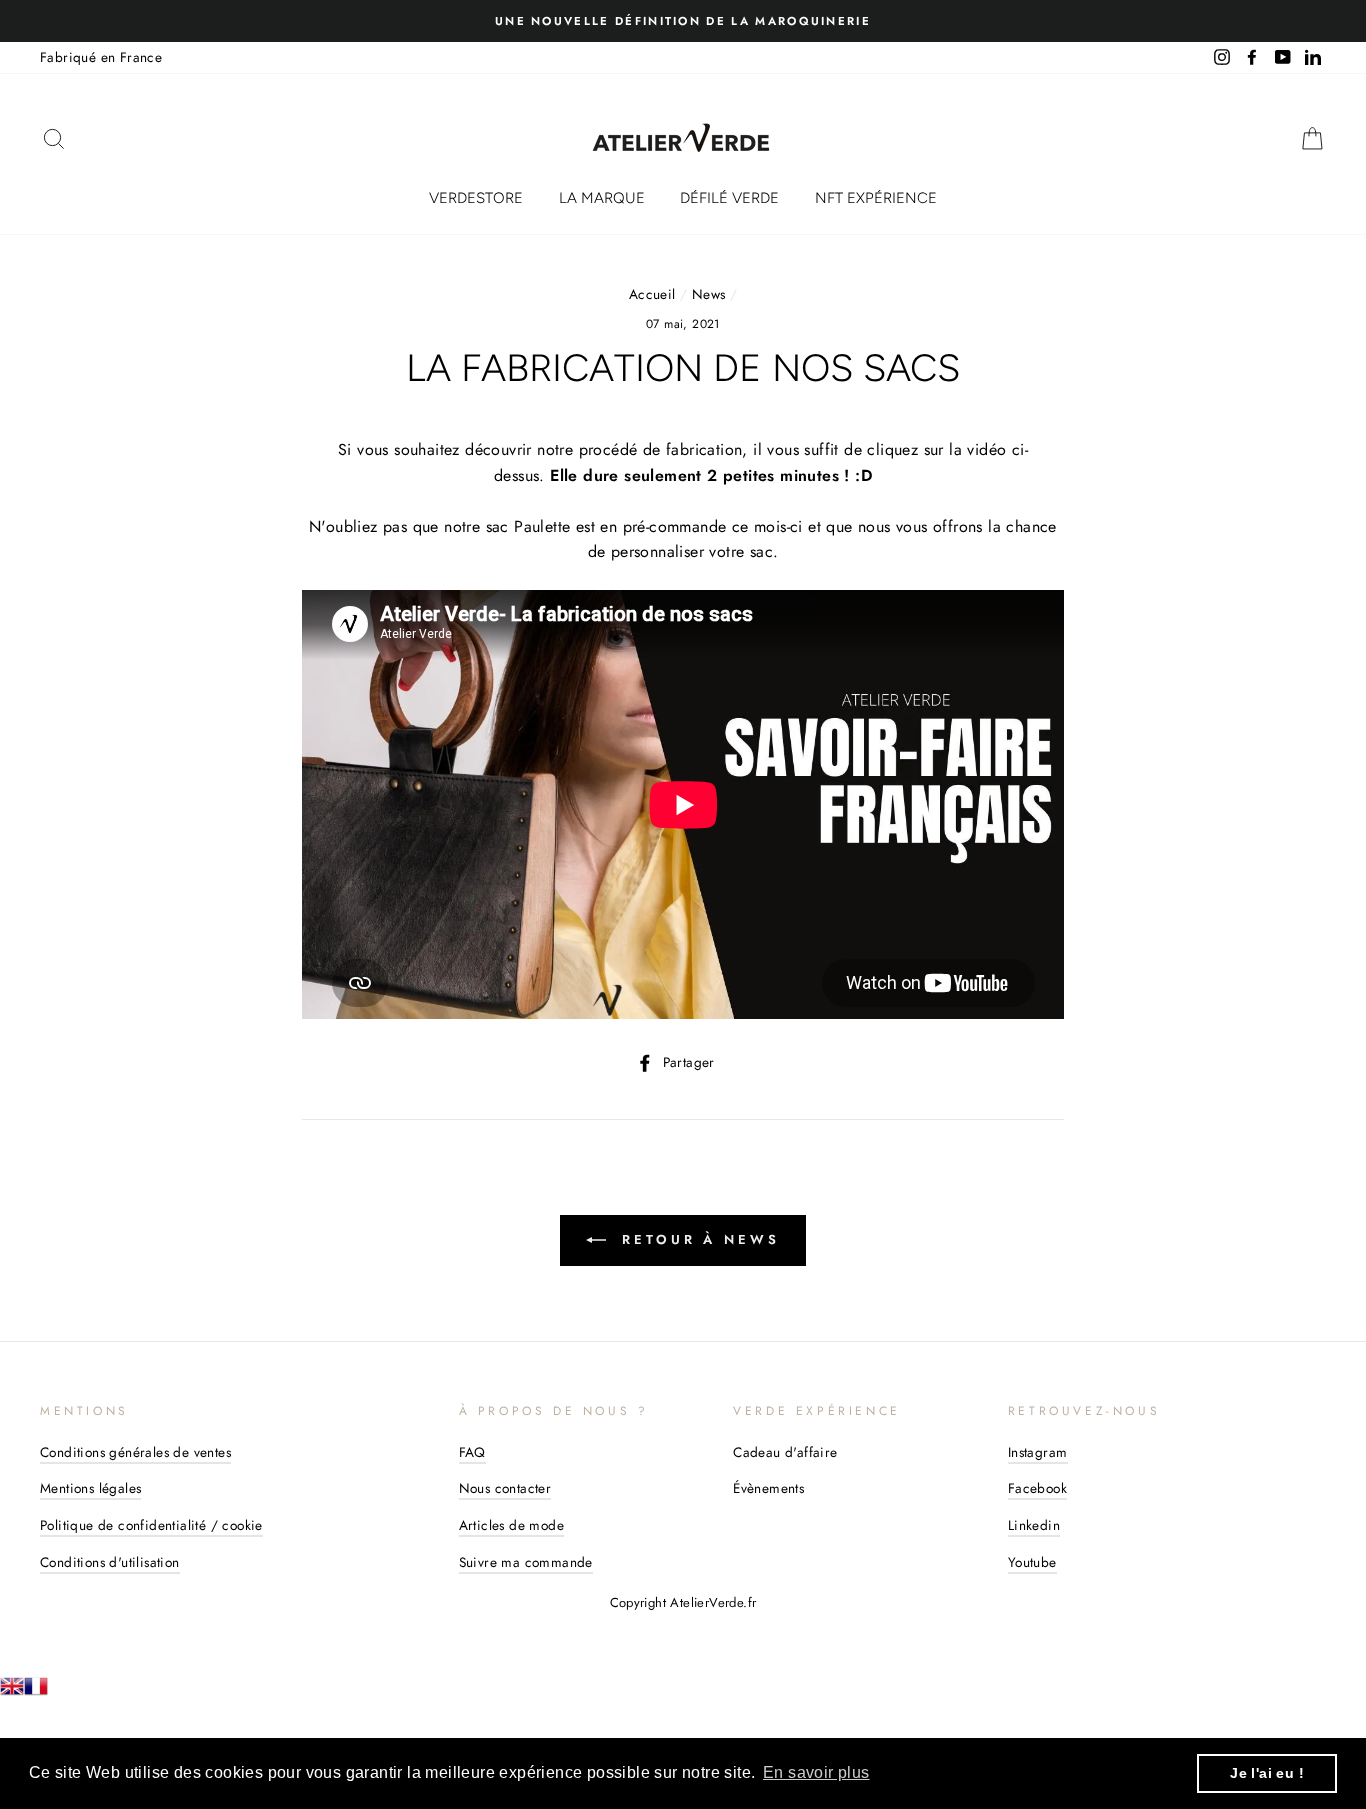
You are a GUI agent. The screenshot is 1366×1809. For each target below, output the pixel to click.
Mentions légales (90, 1488)
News (709, 294)
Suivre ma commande (526, 1562)
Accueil (652, 294)
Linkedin (1034, 1525)
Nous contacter (505, 1488)
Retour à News (697, 1239)
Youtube (1032, 1562)
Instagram (1038, 1452)
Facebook (1037, 1488)
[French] (36, 1692)
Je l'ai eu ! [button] (1267, 1773)
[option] (683, 21)
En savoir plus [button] (816, 1772)
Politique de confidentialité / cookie (151, 1525)
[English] (12, 1692)
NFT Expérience (876, 198)
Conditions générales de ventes (135, 1452)
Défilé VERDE (729, 198)
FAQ (472, 1452)
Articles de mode (511, 1525)
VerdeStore (476, 198)
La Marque (602, 198)
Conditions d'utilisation (110, 1562)
